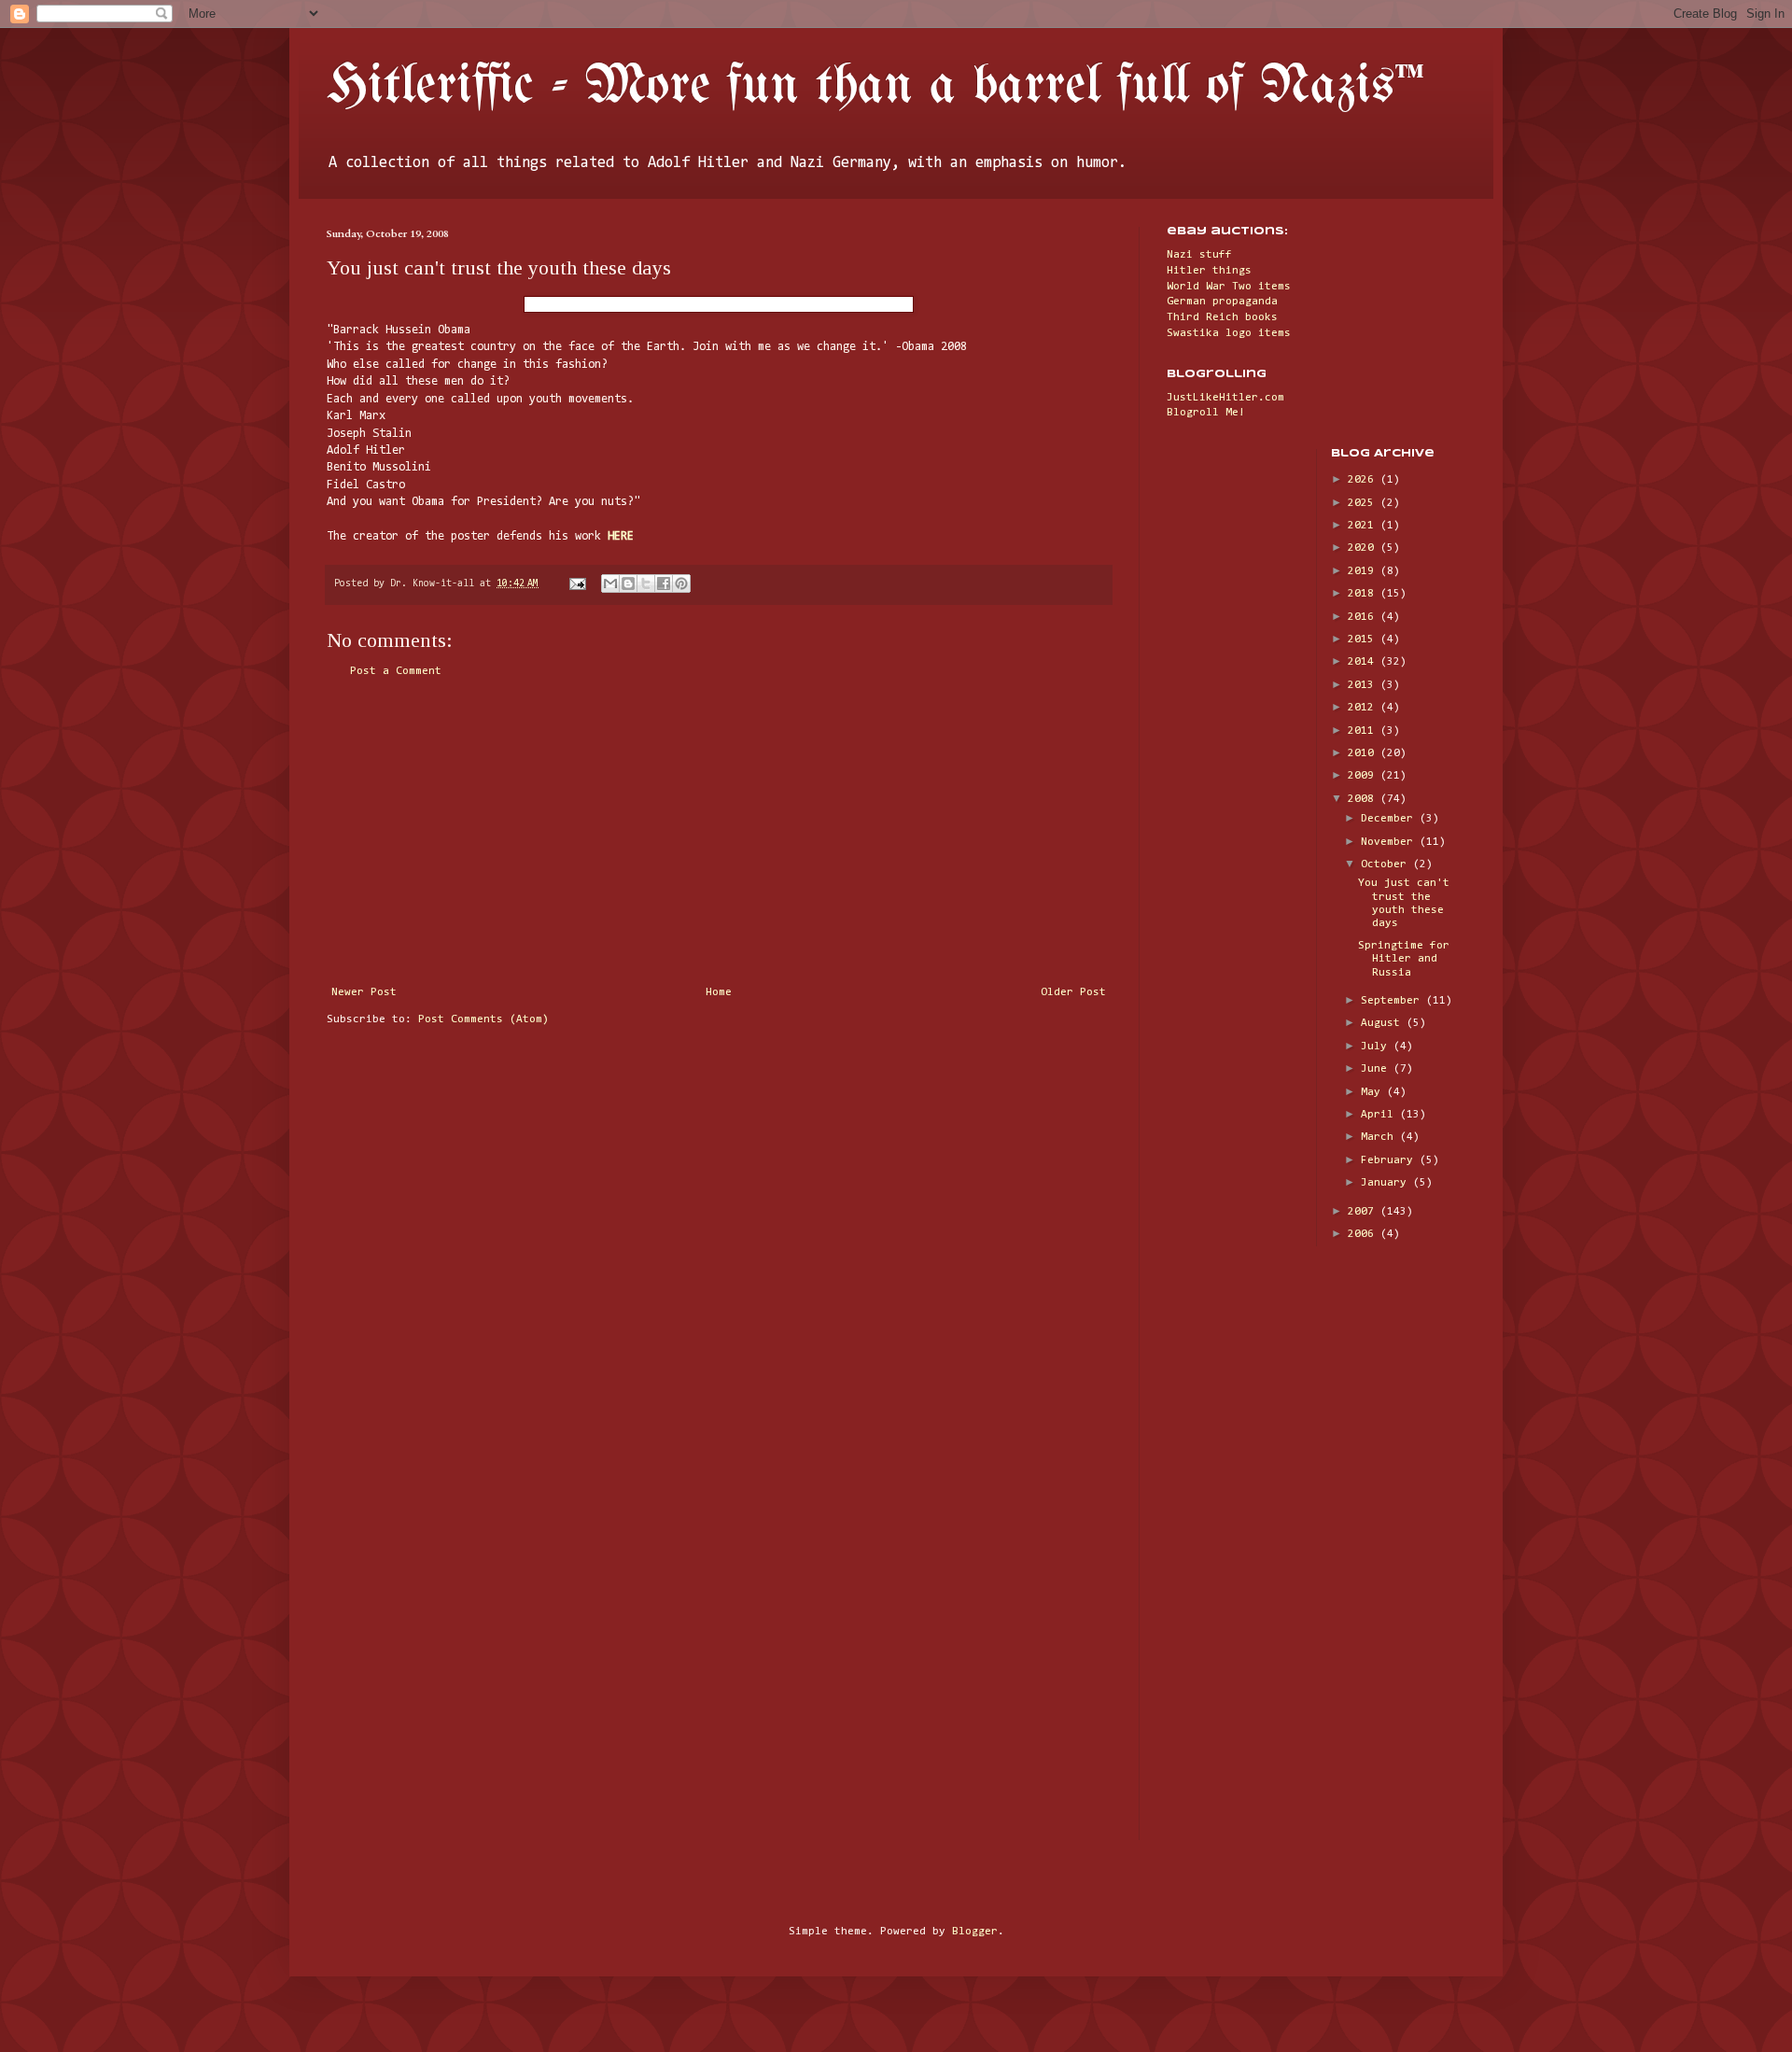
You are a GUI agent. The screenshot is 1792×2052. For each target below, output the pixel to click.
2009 (1364, 776)
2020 (1364, 548)
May (1374, 1092)
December (1390, 819)
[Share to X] (646, 583)
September (1393, 1001)
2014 (1364, 662)
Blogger (975, 1932)
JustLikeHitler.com (1225, 398)
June (1377, 1069)
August (1384, 1023)
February (1390, 1160)
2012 (1364, 708)
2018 (1364, 594)
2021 (1364, 526)
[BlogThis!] (628, 583)
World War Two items (1229, 287)
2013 (1364, 685)
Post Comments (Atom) (483, 1019)
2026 (1364, 480)
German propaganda (1222, 302)
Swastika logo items (1229, 333)
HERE (621, 536)
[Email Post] (578, 584)
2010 (1364, 753)
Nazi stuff (1199, 255)
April (1380, 1115)
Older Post (1073, 992)
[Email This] (610, 583)
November (1390, 842)
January (1387, 1183)
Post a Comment (396, 671)
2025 (1364, 503)
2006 (1364, 1234)
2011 (1364, 731)
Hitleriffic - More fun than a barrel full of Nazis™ (875, 87)
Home (719, 992)
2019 (1364, 571)
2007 (1364, 1212)
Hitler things (1209, 271)
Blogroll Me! (1206, 413)
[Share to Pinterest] (681, 583)
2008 (1364, 799)
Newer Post (364, 992)
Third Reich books (1222, 317)
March (1380, 1137)
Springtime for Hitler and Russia (1404, 959)
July (1377, 1047)
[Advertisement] (719, 832)
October (1387, 864)
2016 (1364, 617)
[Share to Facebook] (664, 583)
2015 (1364, 639)
